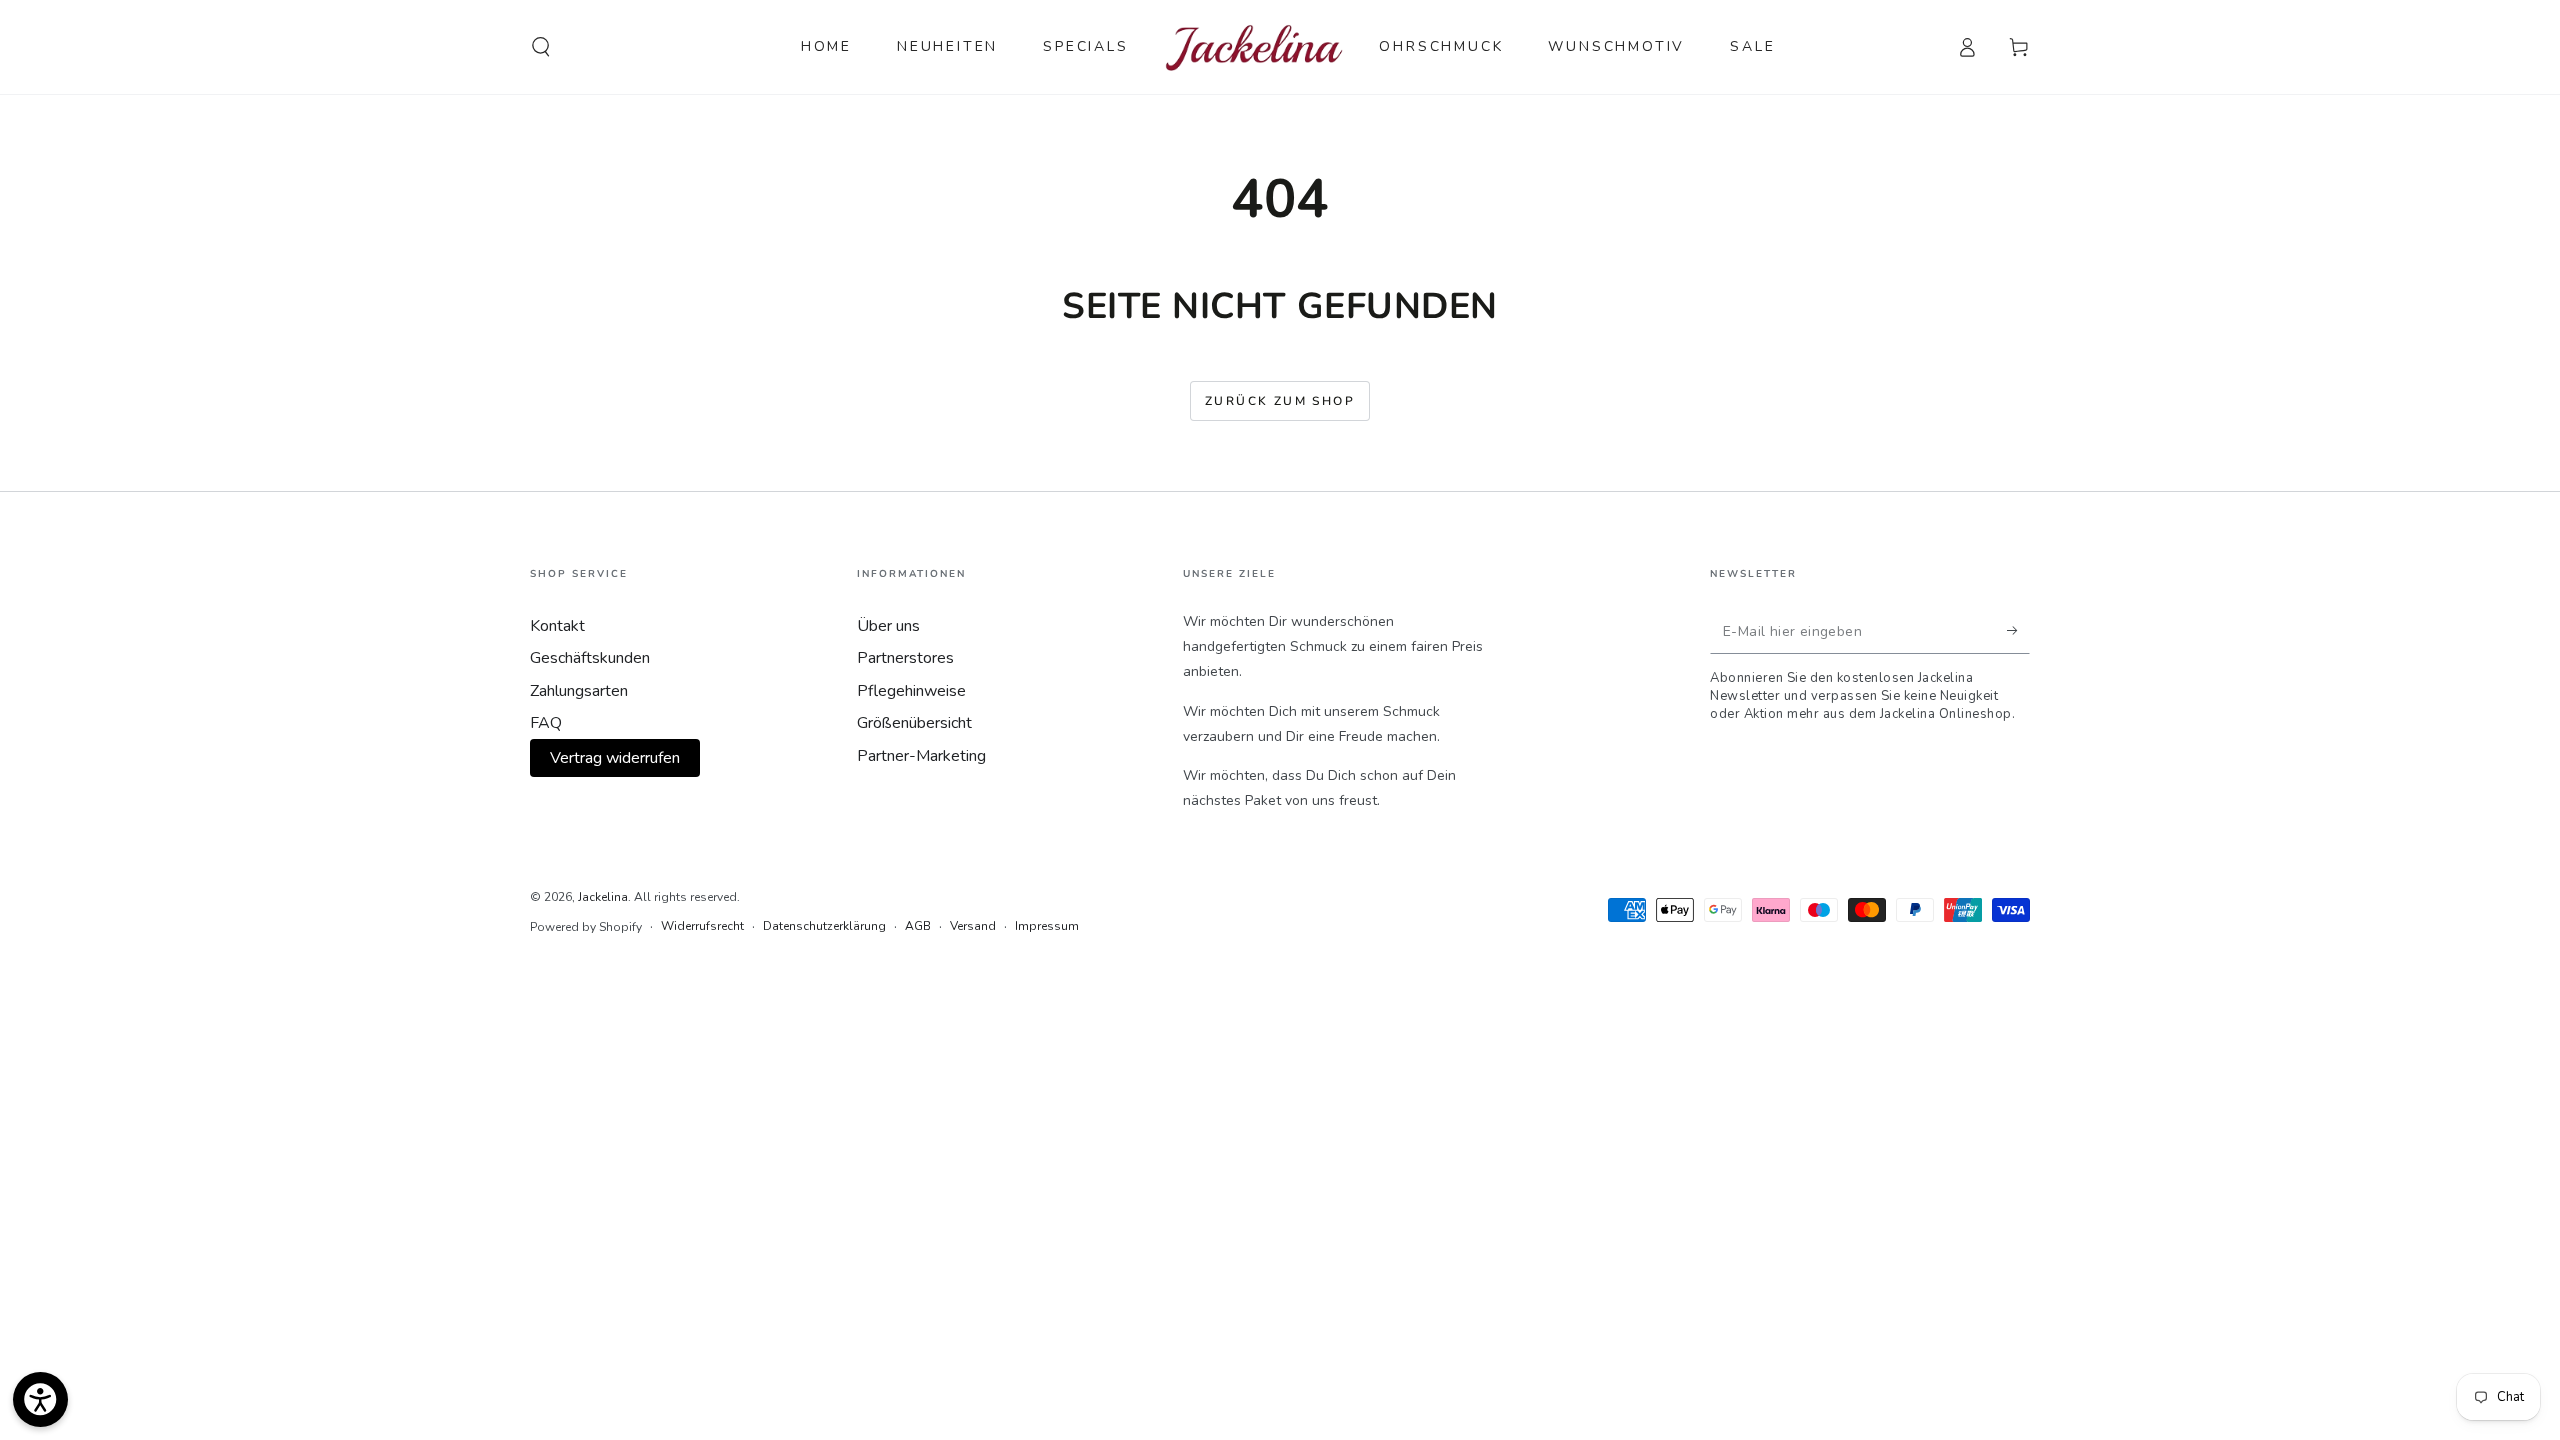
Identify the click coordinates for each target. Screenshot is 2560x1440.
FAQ (546, 723)
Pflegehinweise (911, 691)
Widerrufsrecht (702, 926)
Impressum (1047, 926)
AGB (918, 926)
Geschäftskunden (590, 658)
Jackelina (603, 897)
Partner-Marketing (921, 756)
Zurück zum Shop (1280, 401)
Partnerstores (905, 658)
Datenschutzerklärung (824, 926)
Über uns (888, 626)
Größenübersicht (914, 723)
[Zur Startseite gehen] (1254, 47)
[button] (541, 47)
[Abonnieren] (2018, 631)
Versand (973, 926)
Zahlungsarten (579, 691)
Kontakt (557, 626)
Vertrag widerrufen (615, 758)
